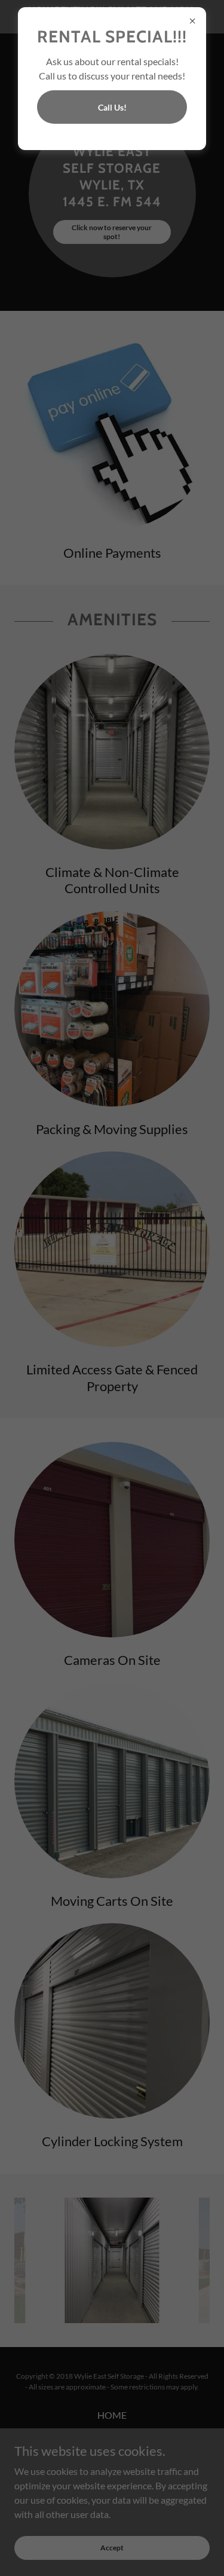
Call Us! (112, 107)
